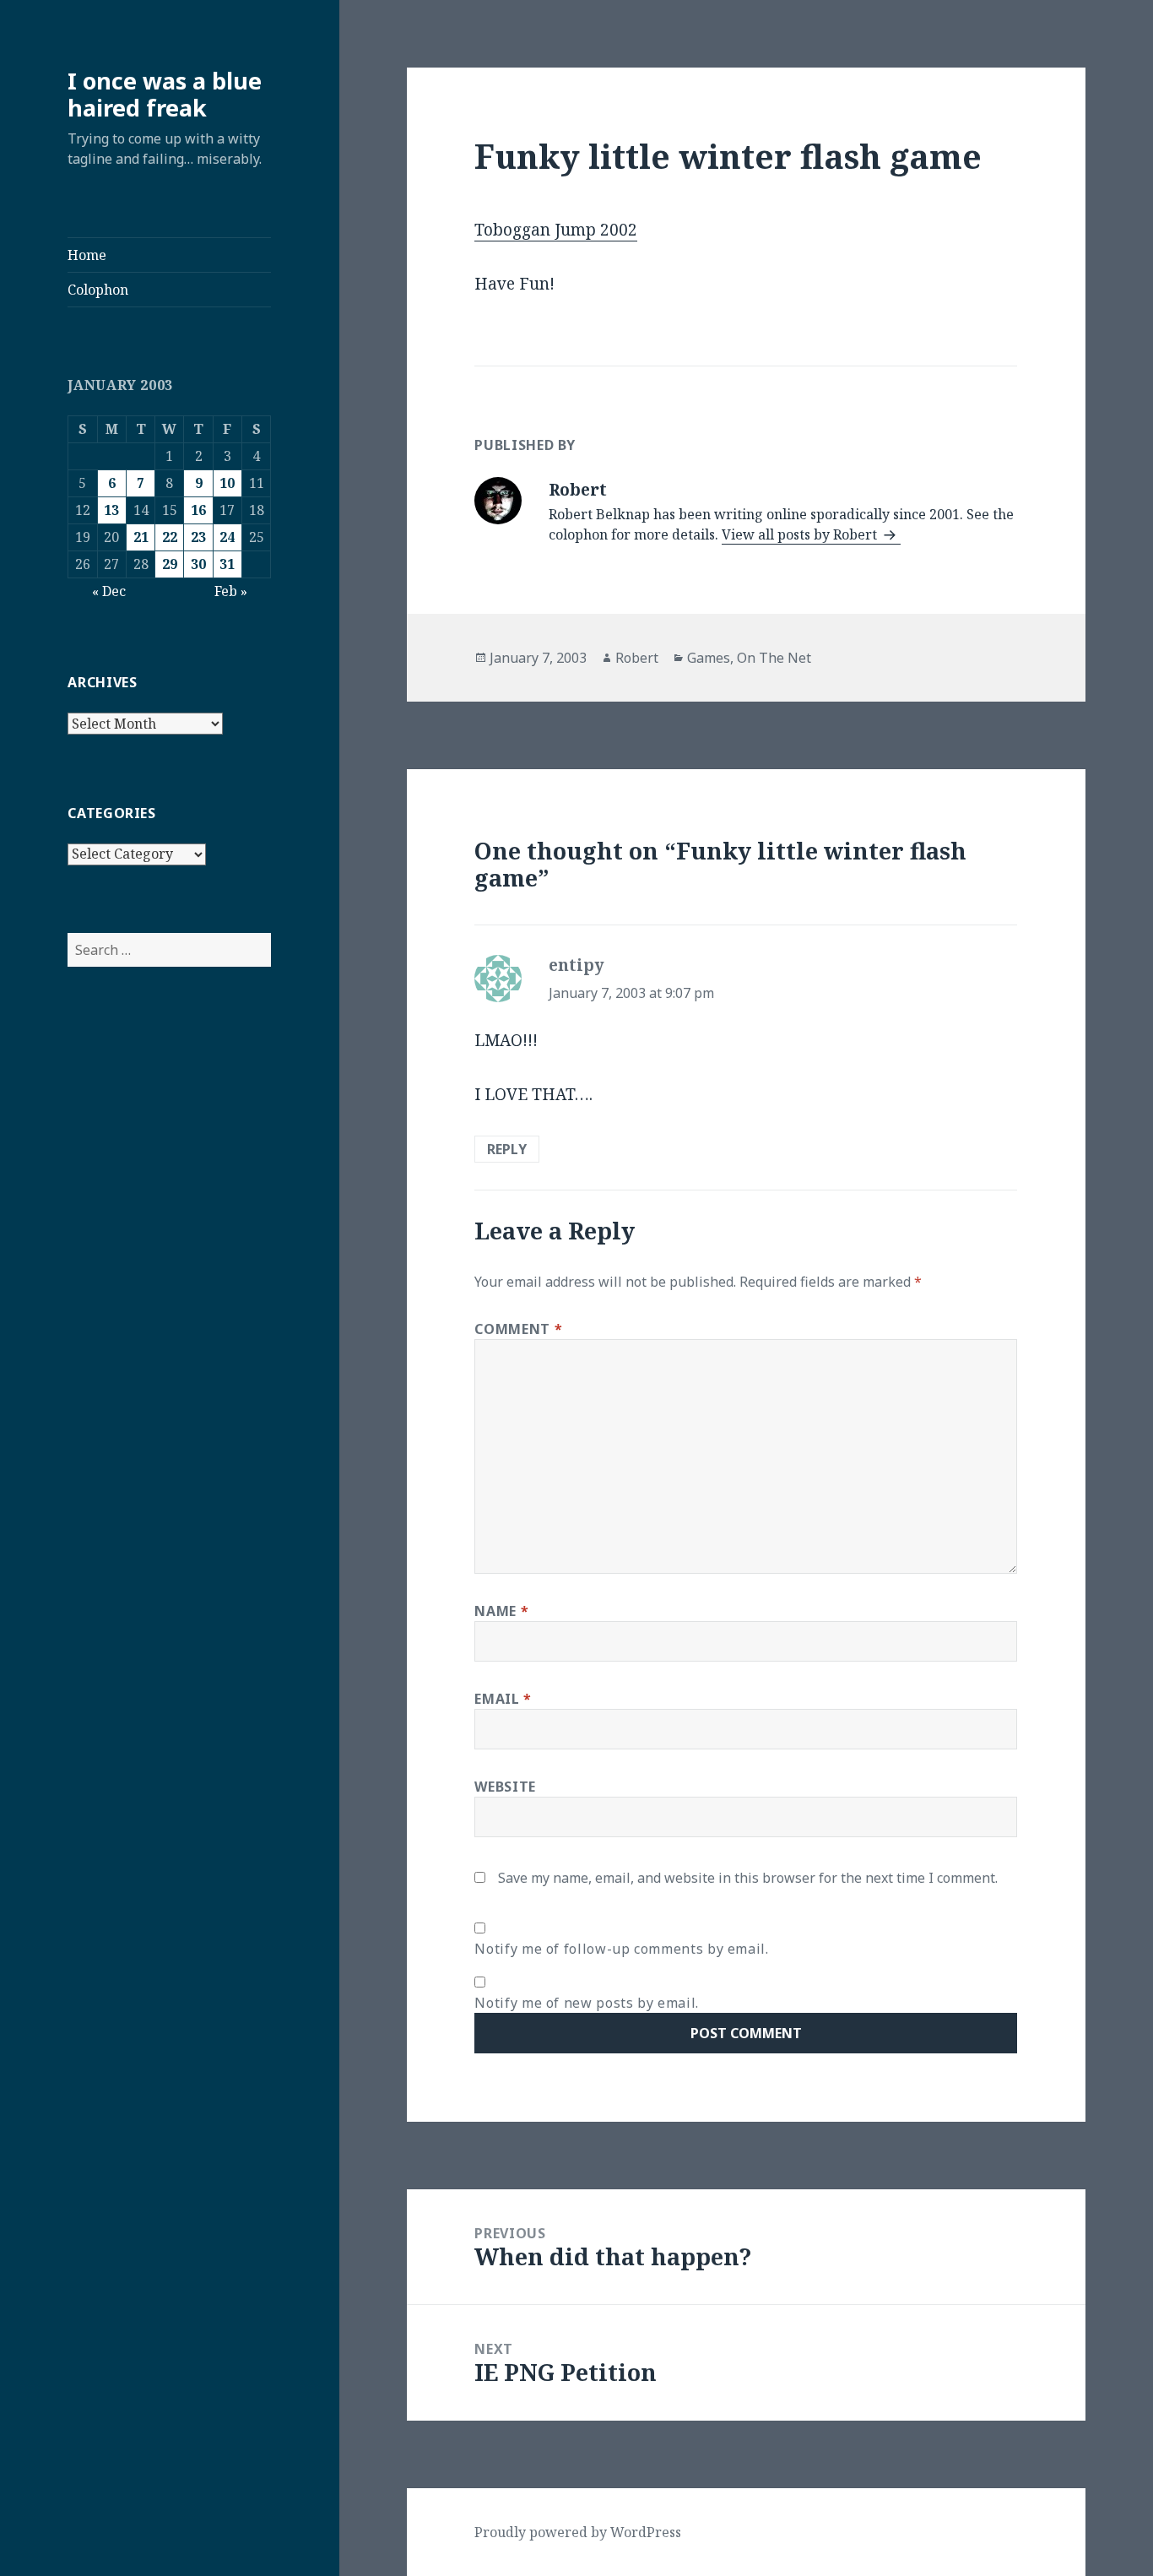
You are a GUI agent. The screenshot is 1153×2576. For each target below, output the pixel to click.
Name (501, 1611)
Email (503, 1699)
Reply (507, 1149)
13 (111, 510)
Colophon (98, 290)
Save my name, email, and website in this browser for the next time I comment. (748, 1878)
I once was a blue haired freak (165, 94)
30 (198, 564)
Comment (518, 1329)
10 (227, 483)
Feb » (231, 591)
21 (141, 537)
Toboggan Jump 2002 (556, 230)
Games (709, 658)
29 (170, 564)
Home (87, 255)
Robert (637, 658)
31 (227, 564)
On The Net (774, 658)
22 (170, 537)
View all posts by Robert (801, 534)
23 (198, 537)
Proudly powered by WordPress (578, 2532)
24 (227, 537)
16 (198, 510)
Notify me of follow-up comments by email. (621, 1949)
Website (505, 1787)
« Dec (109, 591)
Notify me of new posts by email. (586, 2003)
